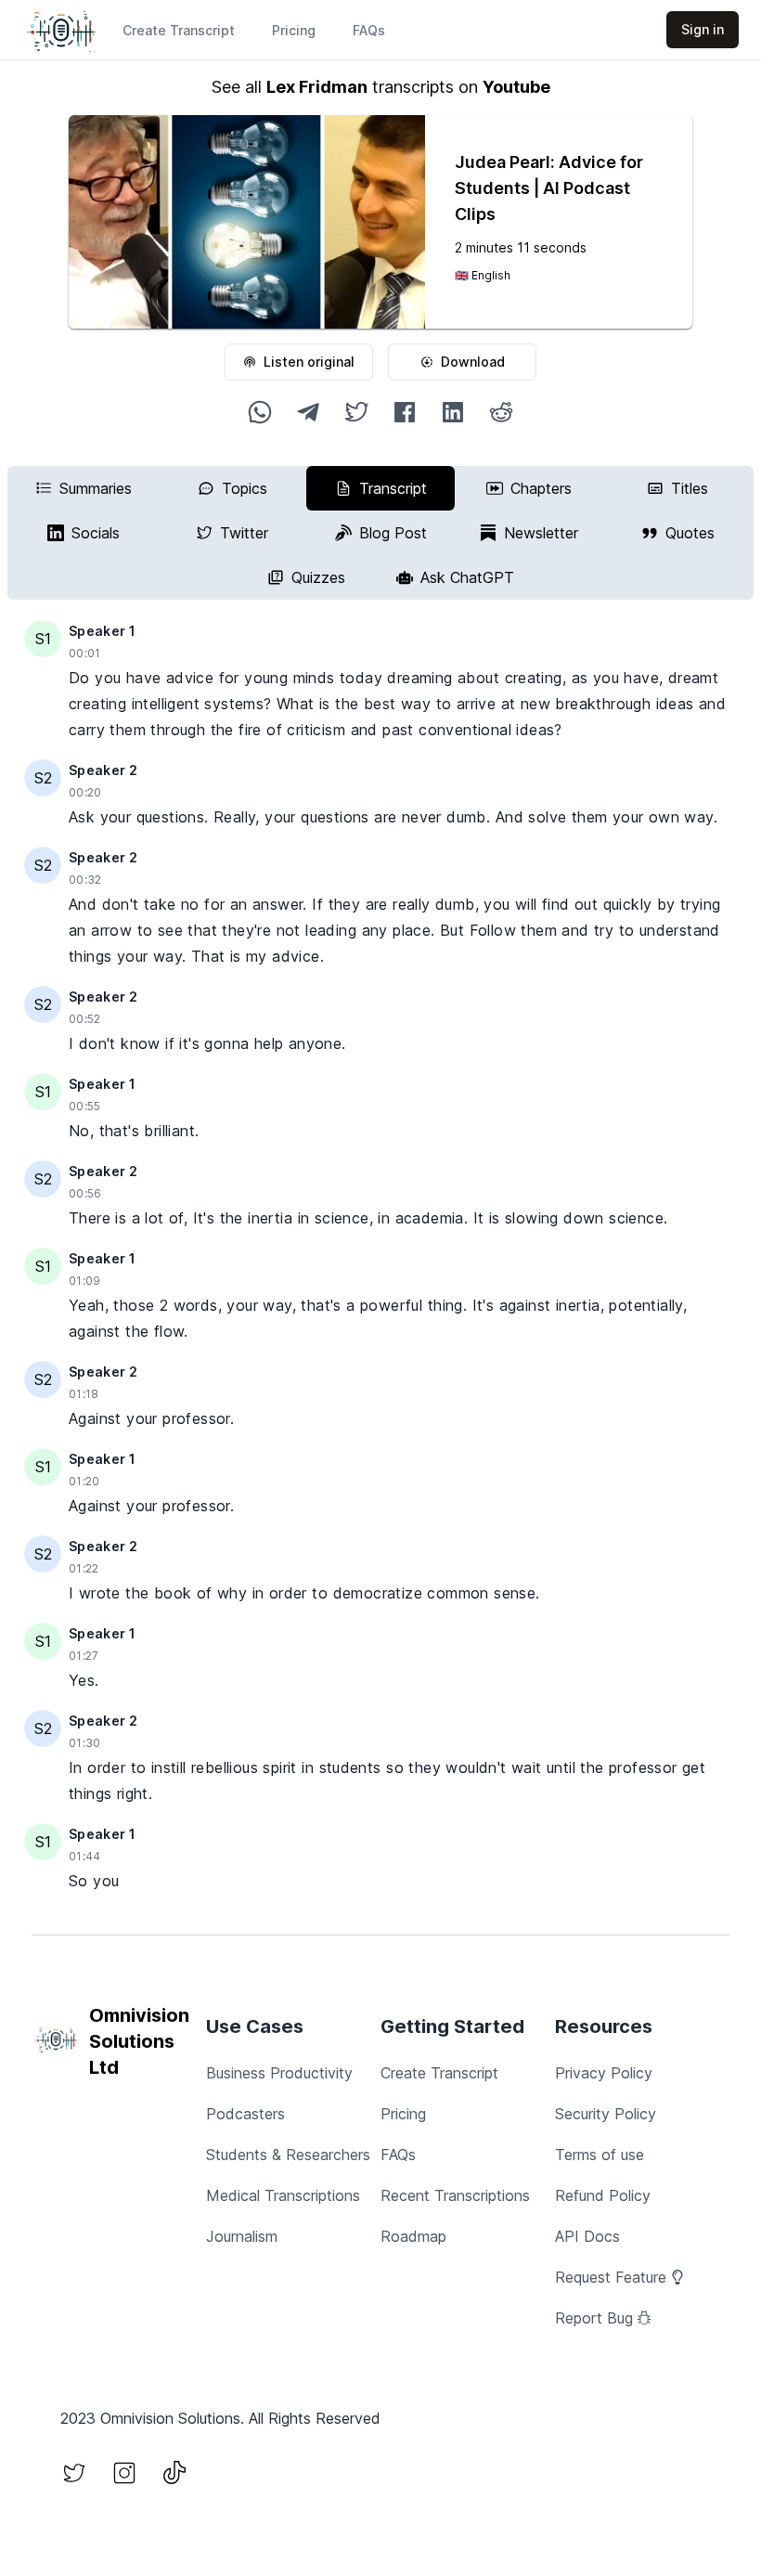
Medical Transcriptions (283, 2195)
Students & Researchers (288, 2155)
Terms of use (600, 2155)
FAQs (369, 30)
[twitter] (356, 412)
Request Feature (611, 2277)
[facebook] (405, 412)
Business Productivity (279, 2073)
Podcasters (245, 2114)
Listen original (309, 362)
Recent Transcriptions (455, 2195)
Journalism (242, 2236)
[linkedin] (453, 412)
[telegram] (308, 412)
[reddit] (501, 412)
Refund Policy (603, 2195)
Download (473, 362)
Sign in (703, 29)
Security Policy (606, 2114)
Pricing (294, 30)
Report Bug (594, 2318)
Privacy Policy (604, 2073)
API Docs (587, 2236)
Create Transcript (179, 30)
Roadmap (413, 2236)
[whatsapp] (260, 412)
